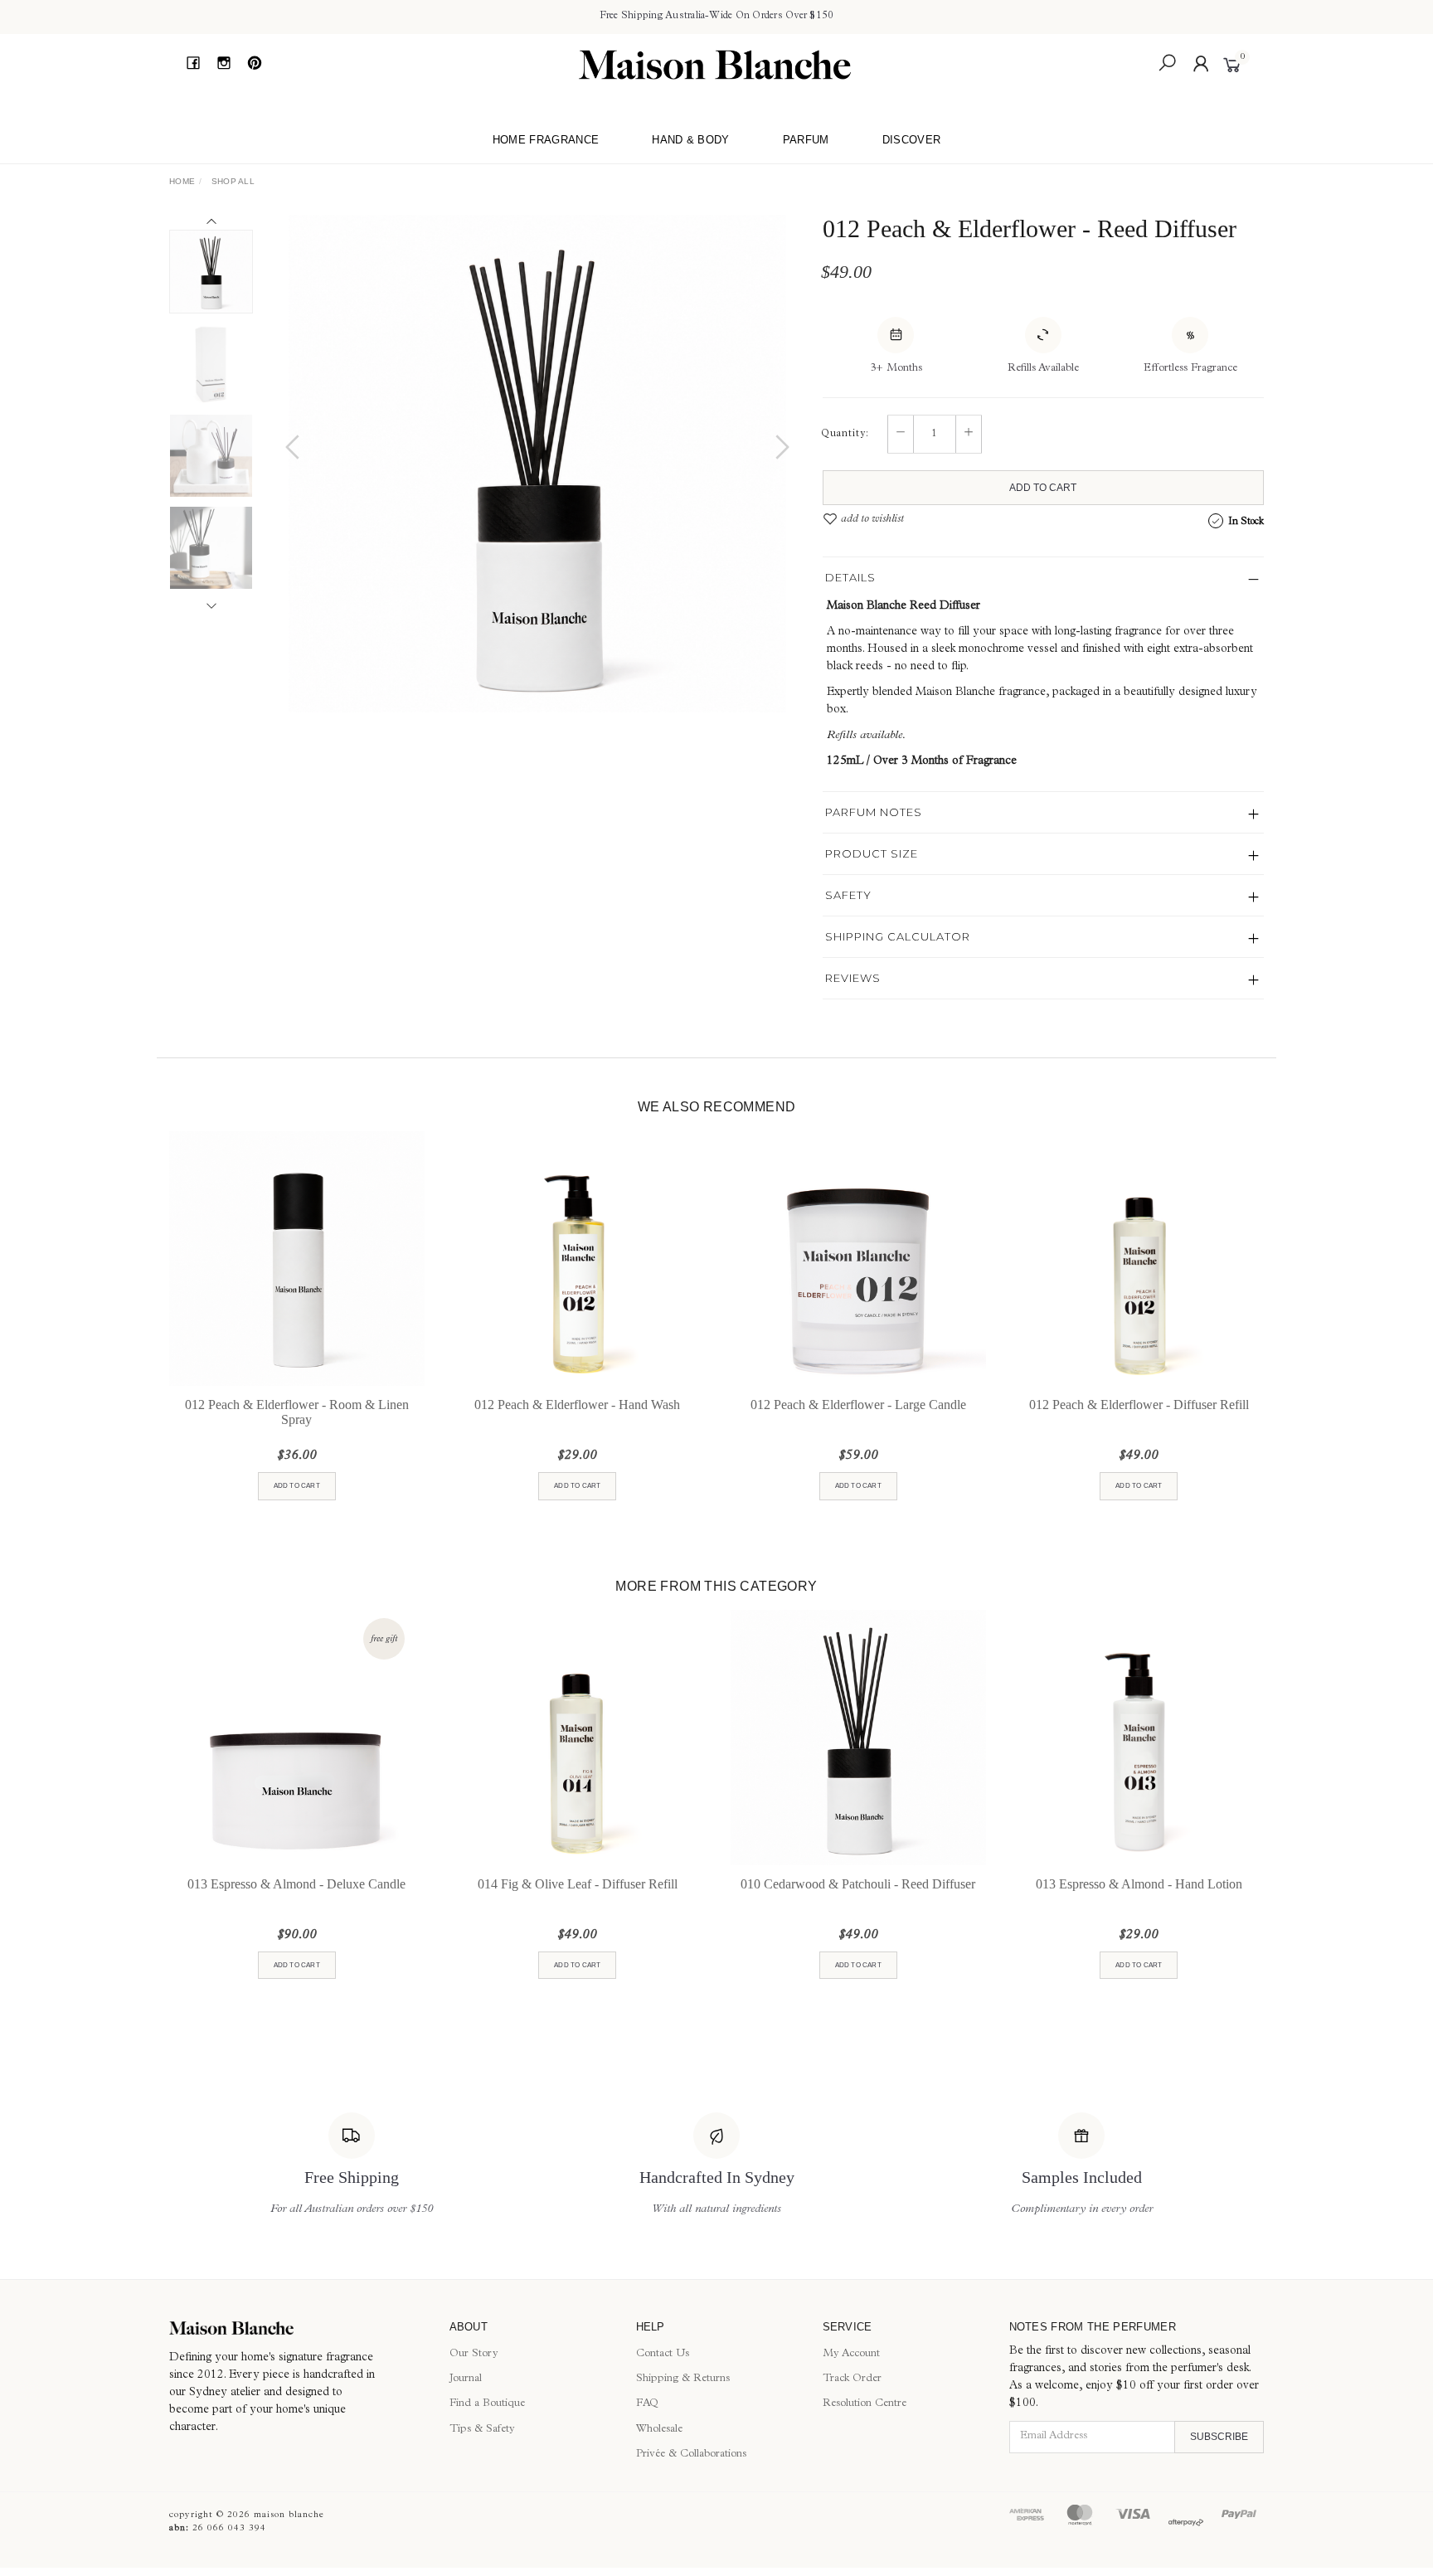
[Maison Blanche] (715, 65)
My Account (851, 2354)
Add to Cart (1043, 488)
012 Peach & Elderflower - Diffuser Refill (1139, 1405)
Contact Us (663, 2354)
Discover (912, 140)
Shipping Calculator (898, 936)
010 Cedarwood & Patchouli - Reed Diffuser (858, 1884)
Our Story (474, 2354)
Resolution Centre (865, 2404)
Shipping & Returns (683, 2379)
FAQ (647, 2404)
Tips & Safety (482, 2430)
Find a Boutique (487, 2404)
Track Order (852, 2379)
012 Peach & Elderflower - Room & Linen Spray (297, 1412)
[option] (537, 464)
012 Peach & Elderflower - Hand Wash (577, 1405)
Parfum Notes (874, 812)
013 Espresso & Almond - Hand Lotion (1139, 1884)
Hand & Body (691, 140)
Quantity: (845, 435)
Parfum (806, 140)
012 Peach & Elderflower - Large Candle (858, 1405)
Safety (848, 895)
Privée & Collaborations (691, 2454)
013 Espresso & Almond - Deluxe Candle (296, 1884)
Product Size (872, 853)
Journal (466, 2379)
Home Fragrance (546, 140)
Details (850, 577)
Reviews (853, 978)
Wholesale (659, 2430)
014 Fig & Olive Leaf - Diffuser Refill (578, 1884)
